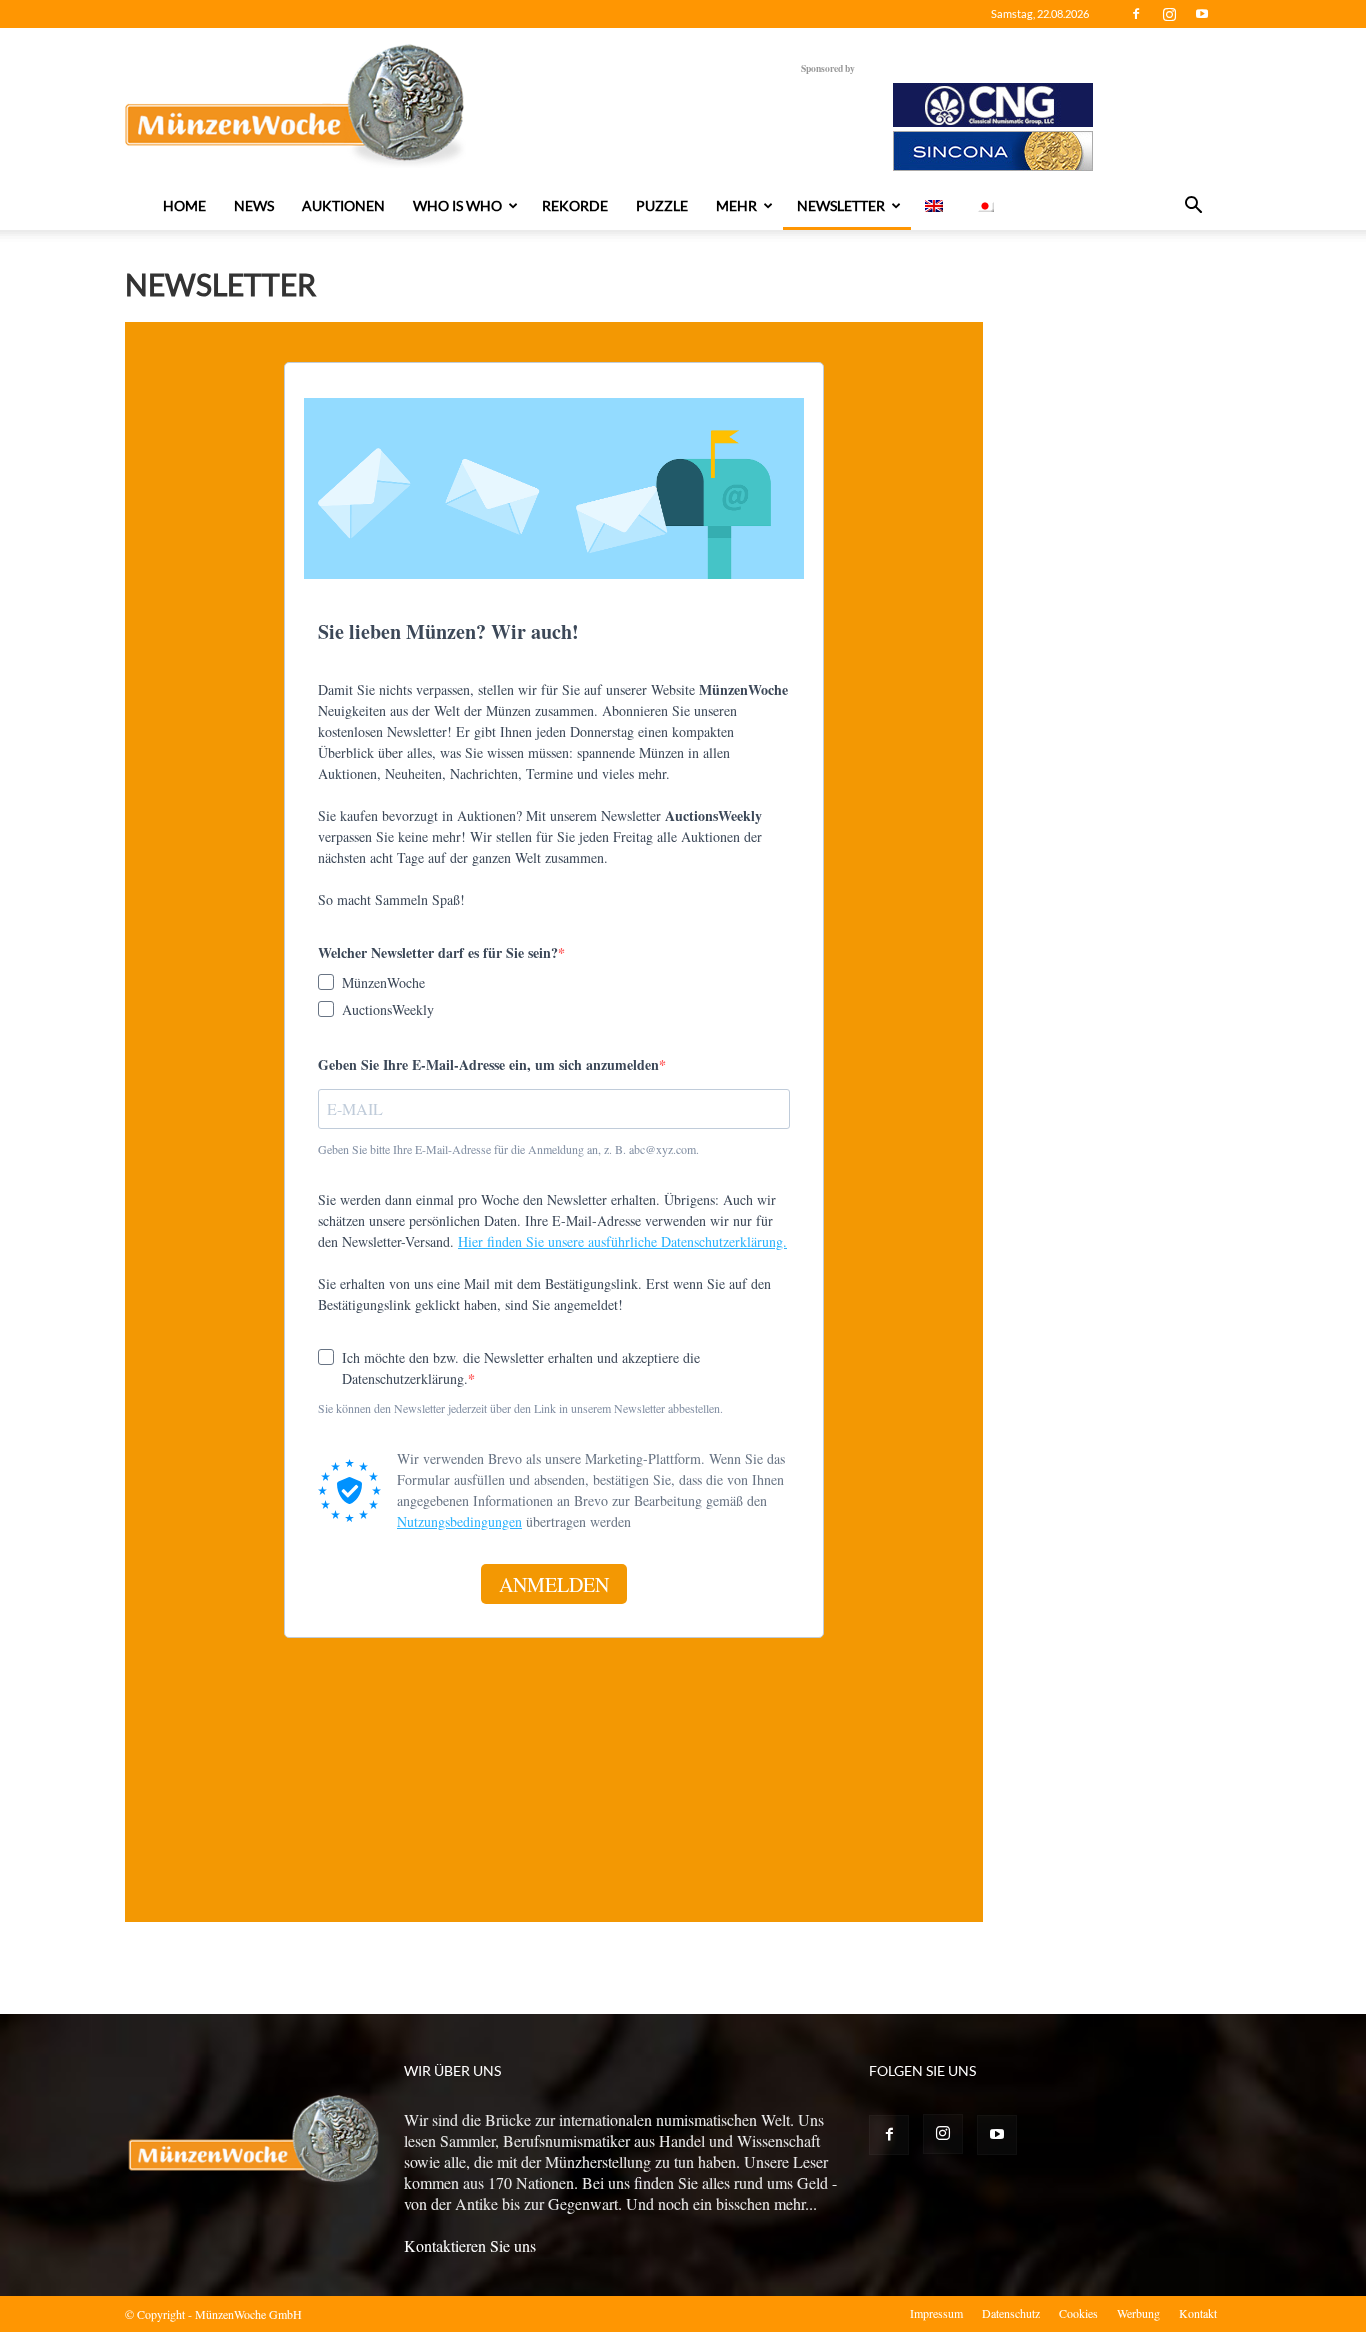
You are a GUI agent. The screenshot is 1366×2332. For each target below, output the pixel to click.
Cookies (1078, 2313)
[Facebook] (1136, 14)
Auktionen (343, 205)
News (254, 205)
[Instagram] (1169, 14)
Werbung (1138, 2313)
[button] (1193, 207)
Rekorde (575, 205)
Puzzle (662, 205)
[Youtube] (1202, 14)
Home (184, 205)
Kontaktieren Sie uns (470, 2245)
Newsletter (841, 205)
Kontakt (1198, 2313)
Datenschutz (1011, 2313)
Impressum (936, 2313)
